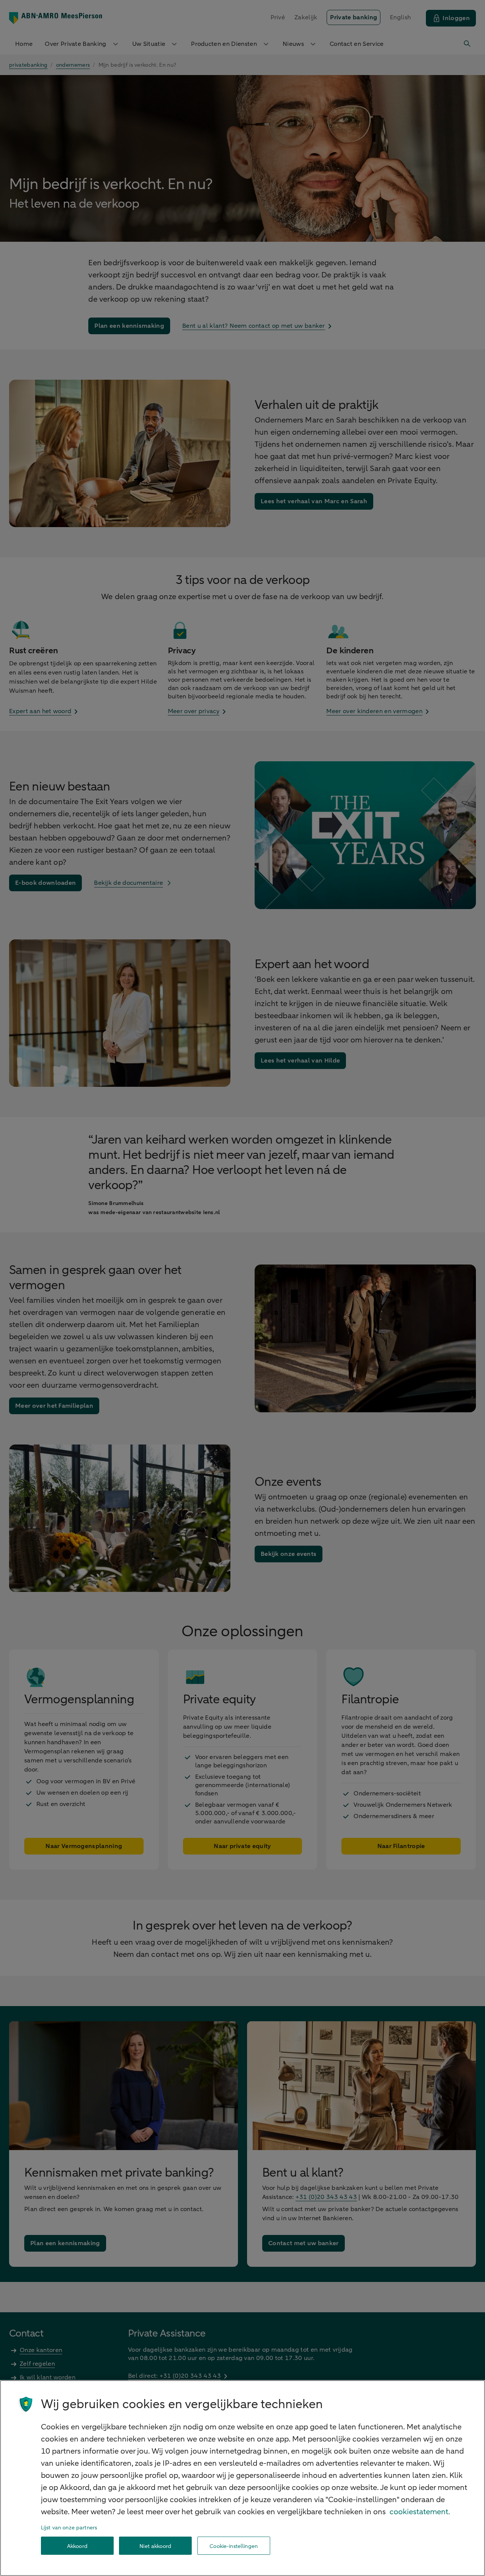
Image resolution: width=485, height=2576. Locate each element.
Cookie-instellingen (234, 2546)
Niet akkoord (155, 2546)
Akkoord (77, 2546)
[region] (242, 2478)
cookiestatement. (420, 2512)
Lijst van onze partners (69, 2528)
